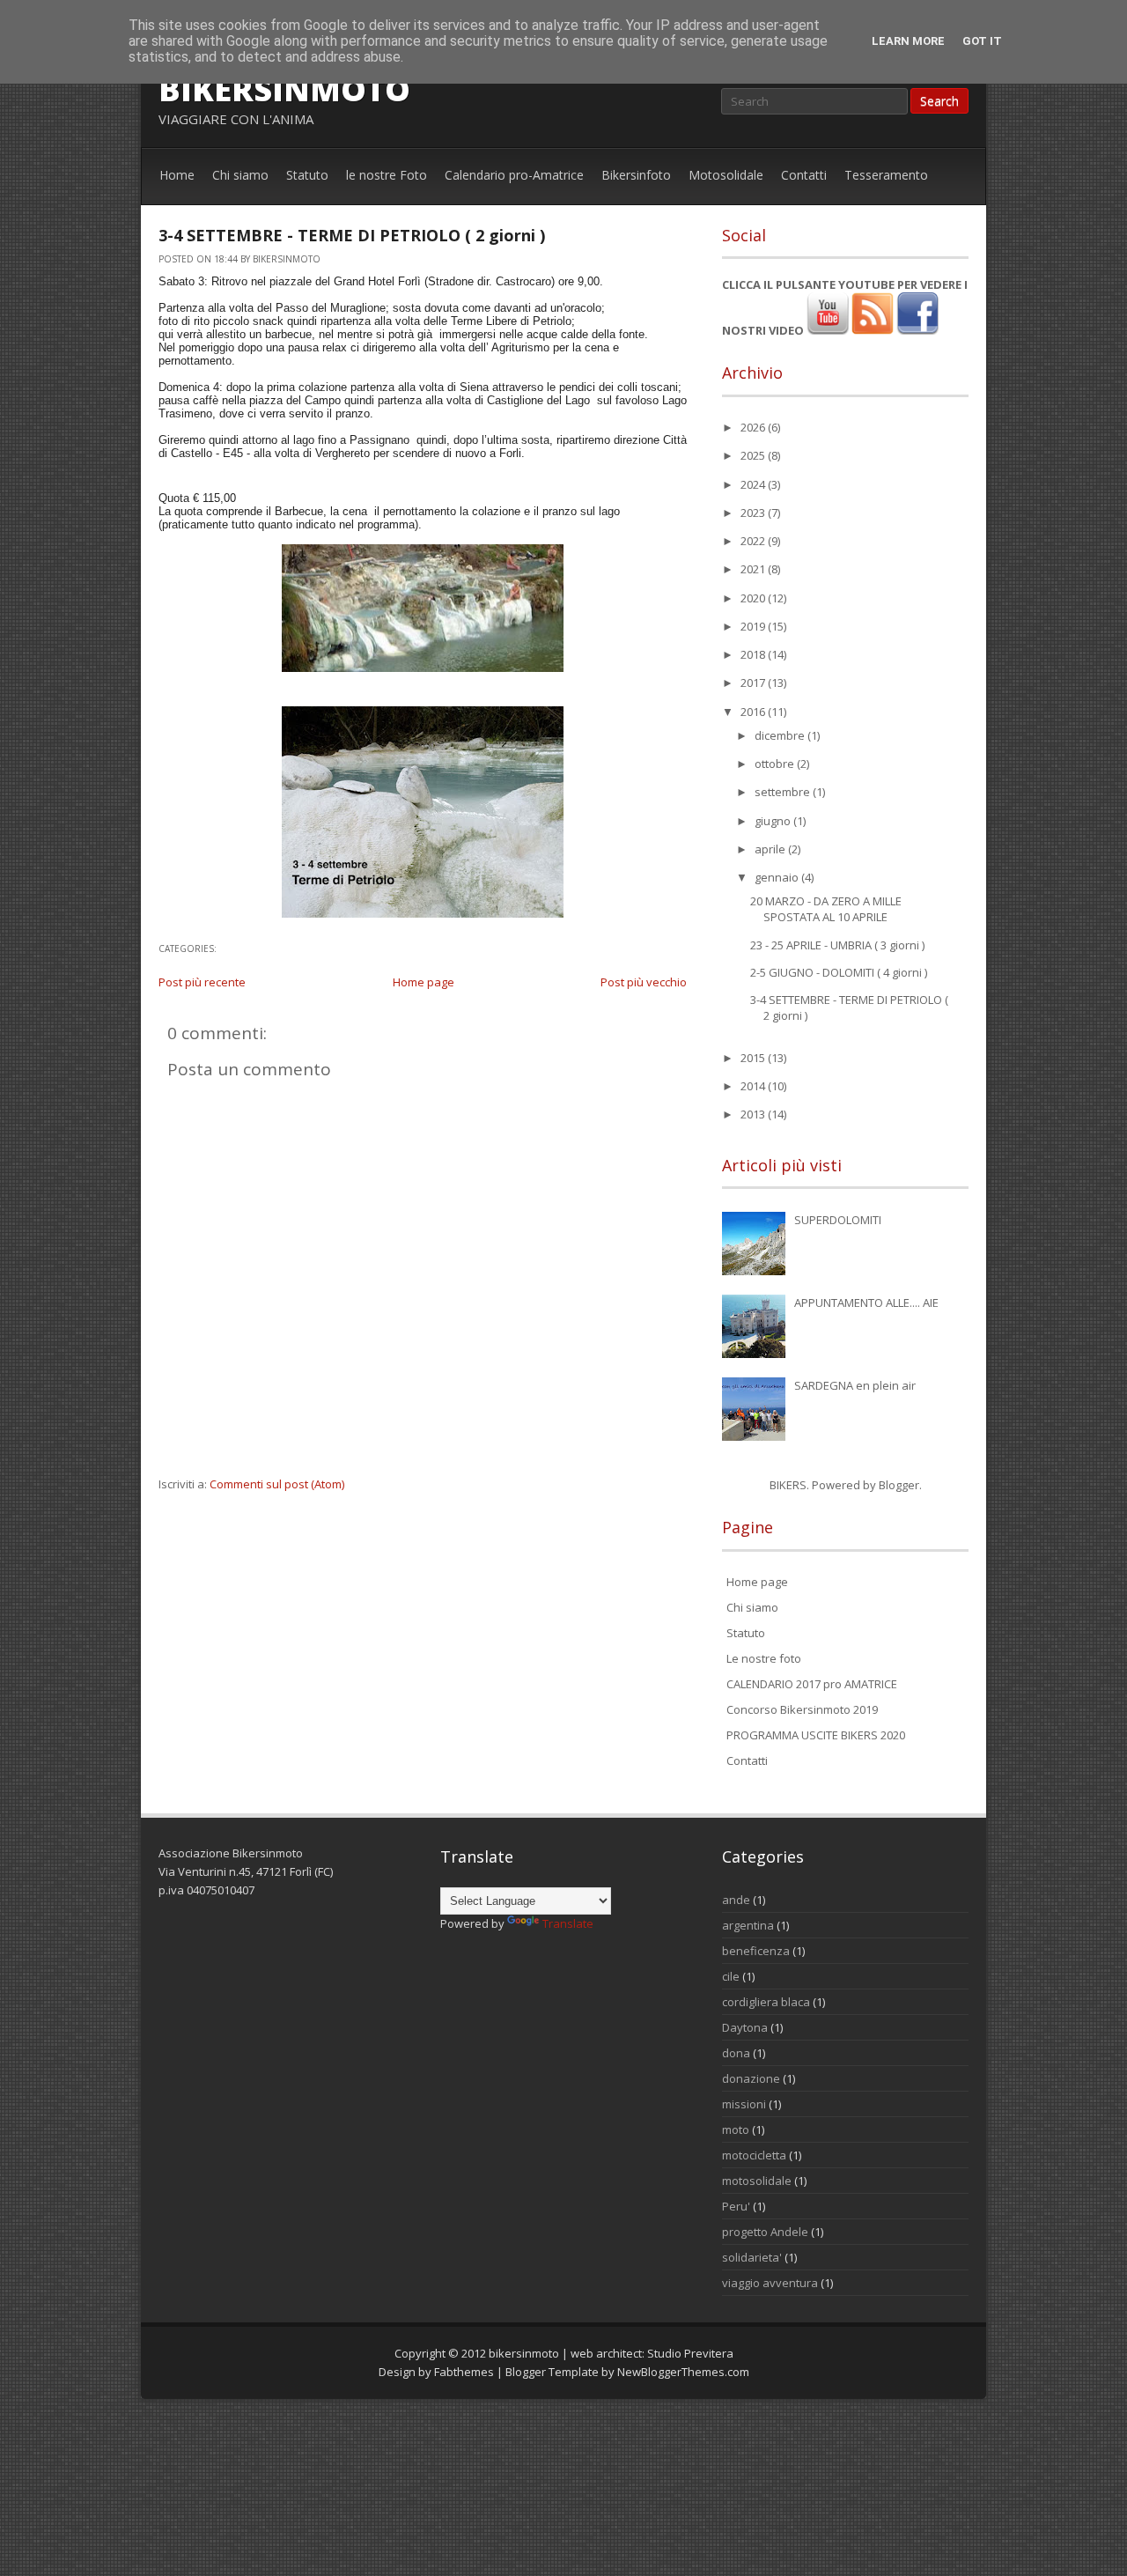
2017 (754, 683)
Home (177, 175)
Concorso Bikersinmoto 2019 (802, 1709)
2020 (754, 598)
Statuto (307, 175)
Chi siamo (240, 175)
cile (731, 1976)
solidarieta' (752, 2257)
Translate (568, 1923)
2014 (754, 1086)
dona (736, 2053)
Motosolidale (726, 175)
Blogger (899, 1485)
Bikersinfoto (636, 175)
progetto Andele (765, 2232)
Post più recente (202, 982)
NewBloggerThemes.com (683, 2372)
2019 (754, 626)
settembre (784, 792)
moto (736, 2129)
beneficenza (756, 1951)
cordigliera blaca (766, 2002)
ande (736, 1900)
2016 (754, 712)
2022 (754, 541)
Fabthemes (464, 2372)
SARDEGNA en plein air (855, 1385)
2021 (754, 569)
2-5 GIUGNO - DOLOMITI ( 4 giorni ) (839, 972)
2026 (754, 427)
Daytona (745, 2027)
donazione (751, 2078)
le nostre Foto (387, 175)
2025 (754, 455)
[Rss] (873, 330)
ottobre (776, 764)
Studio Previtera (690, 2353)
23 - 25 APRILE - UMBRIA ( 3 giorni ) (837, 945)
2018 (754, 654)
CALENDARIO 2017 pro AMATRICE (812, 1684)
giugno (774, 821)
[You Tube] (828, 330)
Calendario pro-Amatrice (514, 175)
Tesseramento (886, 175)
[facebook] (917, 330)
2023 (754, 513)
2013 (754, 1114)
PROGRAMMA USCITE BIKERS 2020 (816, 1735)
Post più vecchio (644, 982)
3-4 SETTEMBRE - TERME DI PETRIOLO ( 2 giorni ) (352, 235)
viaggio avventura (770, 2283)
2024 (754, 484)
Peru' (736, 2206)
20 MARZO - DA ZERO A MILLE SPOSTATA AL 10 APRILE (826, 909)
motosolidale (757, 2181)
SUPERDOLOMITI (838, 1220)
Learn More (908, 41)
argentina (748, 1925)
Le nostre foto (764, 1658)
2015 (754, 1058)
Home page (424, 982)
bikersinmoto (284, 89)
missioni (744, 2104)
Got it (982, 41)
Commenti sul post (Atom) (277, 1484)
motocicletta (754, 2155)
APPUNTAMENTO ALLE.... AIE (866, 1303)
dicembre (781, 735)
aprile (771, 849)
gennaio (778, 877)
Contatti (804, 175)
